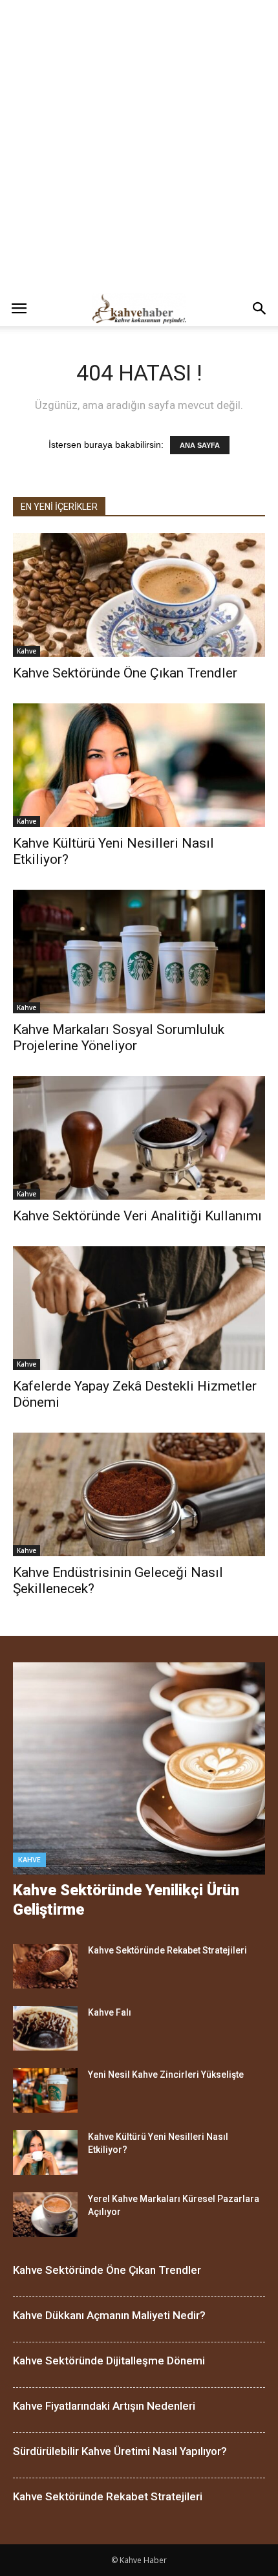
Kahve (27, 651)
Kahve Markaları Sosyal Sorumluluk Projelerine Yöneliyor (119, 1038)
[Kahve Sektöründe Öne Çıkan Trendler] (139, 595)
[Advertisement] (139, 146)
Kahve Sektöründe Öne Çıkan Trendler (125, 673)
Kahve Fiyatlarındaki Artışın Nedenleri (104, 2406)
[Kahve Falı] (45, 2028)
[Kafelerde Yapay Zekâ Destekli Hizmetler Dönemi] (139, 1308)
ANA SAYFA (200, 445)
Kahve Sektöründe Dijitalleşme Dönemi (109, 2361)
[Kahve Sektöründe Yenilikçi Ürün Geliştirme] (139, 1769)
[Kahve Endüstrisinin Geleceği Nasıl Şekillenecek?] (139, 1494)
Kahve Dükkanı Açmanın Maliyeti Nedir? (109, 2315)
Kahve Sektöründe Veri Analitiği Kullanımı (137, 1216)
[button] (260, 309)
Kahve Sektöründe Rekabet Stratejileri (167, 1950)
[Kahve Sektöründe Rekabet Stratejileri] (45, 1966)
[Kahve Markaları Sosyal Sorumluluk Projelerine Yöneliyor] (139, 952)
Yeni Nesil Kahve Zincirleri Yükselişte (166, 2075)
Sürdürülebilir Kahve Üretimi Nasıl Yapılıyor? (120, 2451)
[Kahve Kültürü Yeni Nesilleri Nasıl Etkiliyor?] (139, 765)
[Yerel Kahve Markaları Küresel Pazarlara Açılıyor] (45, 2215)
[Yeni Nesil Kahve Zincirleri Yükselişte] (45, 2090)
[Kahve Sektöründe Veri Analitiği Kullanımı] (139, 1138)
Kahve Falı (110, 2012)
